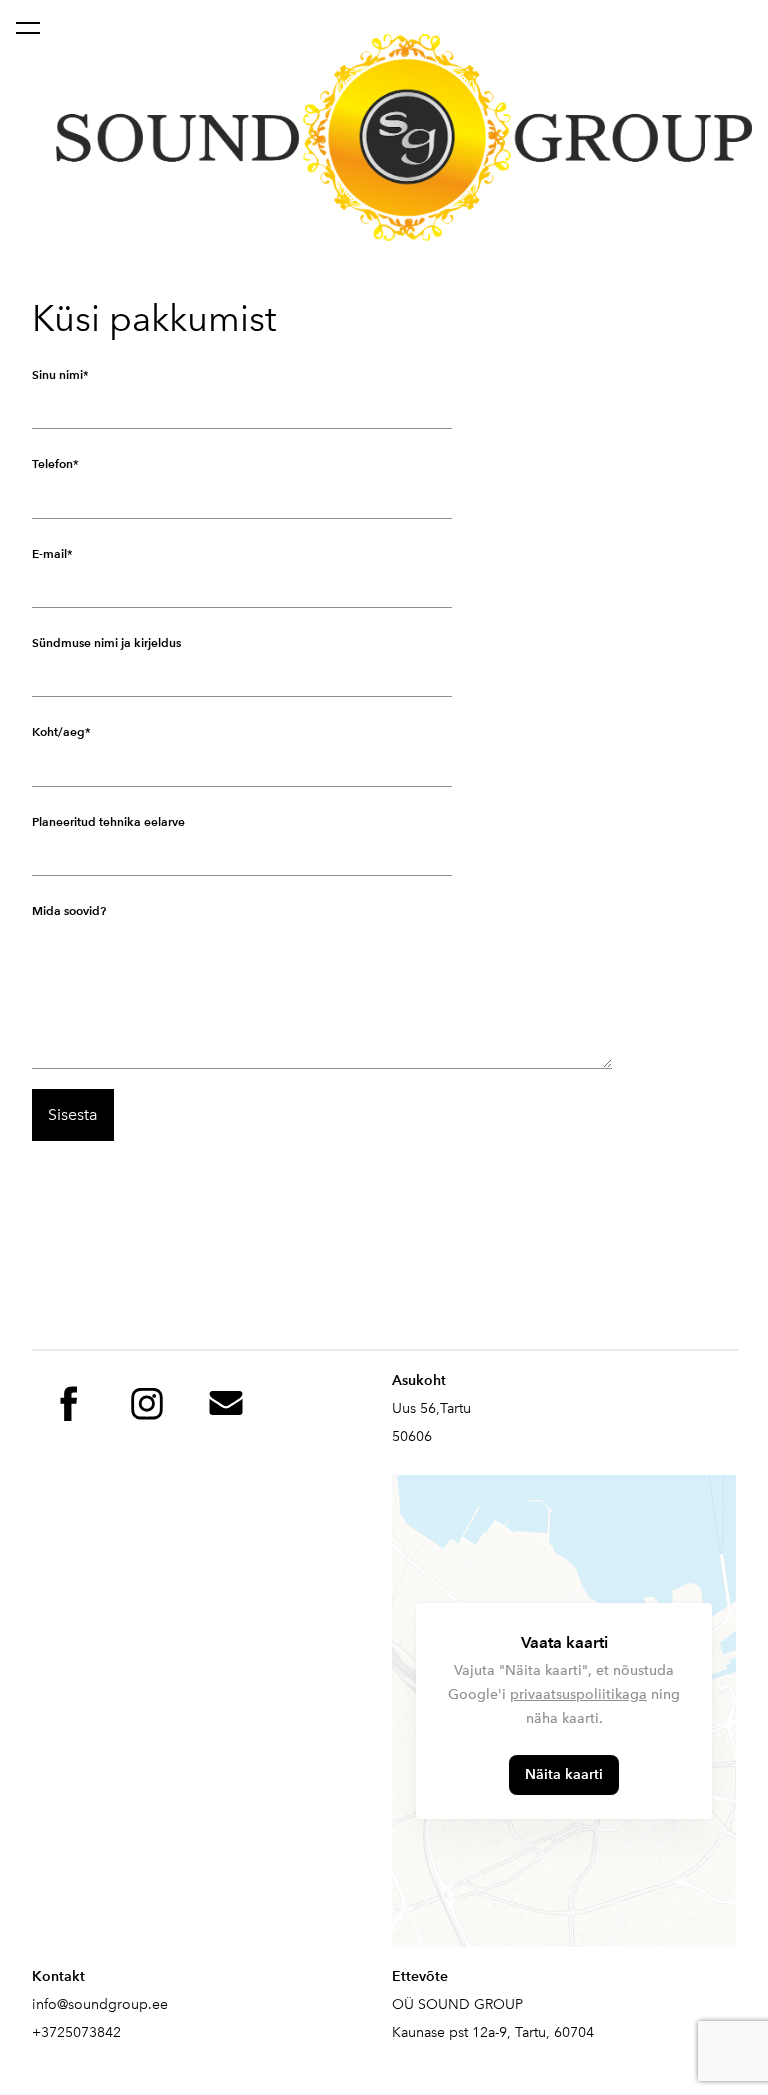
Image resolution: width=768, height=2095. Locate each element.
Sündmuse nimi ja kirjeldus (106, 642)
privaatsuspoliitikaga (578, 1694)
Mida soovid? (69, 910)
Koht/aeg (58, 731)
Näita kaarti (564, 1774)
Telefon (52, 463)
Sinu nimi (57, 374)
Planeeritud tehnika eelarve (108, 821)
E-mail (49, 553)
